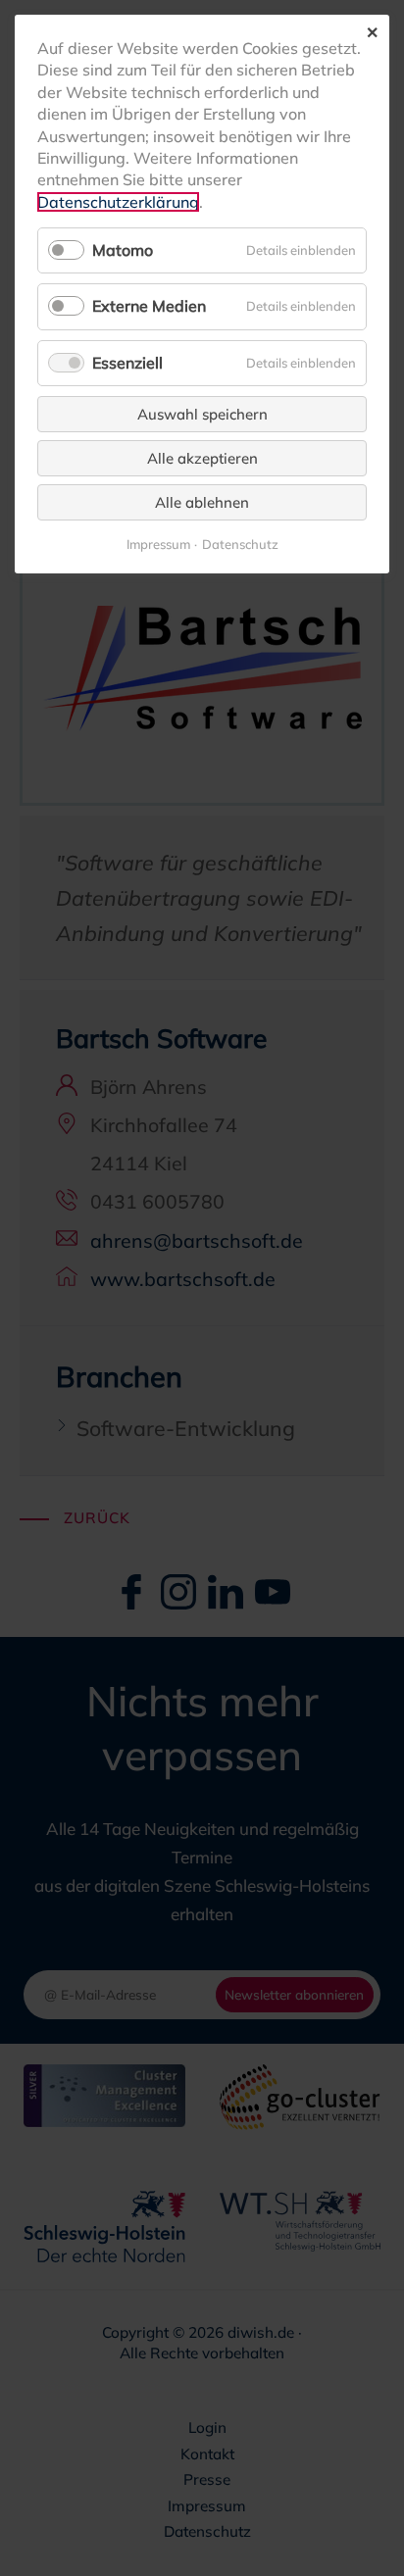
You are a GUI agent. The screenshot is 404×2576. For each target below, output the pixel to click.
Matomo (123, 250)
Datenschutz (240, 545)
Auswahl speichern (202, 414)
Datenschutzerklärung (118, 202)
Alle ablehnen (202, 502)
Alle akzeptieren (202, 458)
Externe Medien (149, 306)
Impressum (158, 545)
